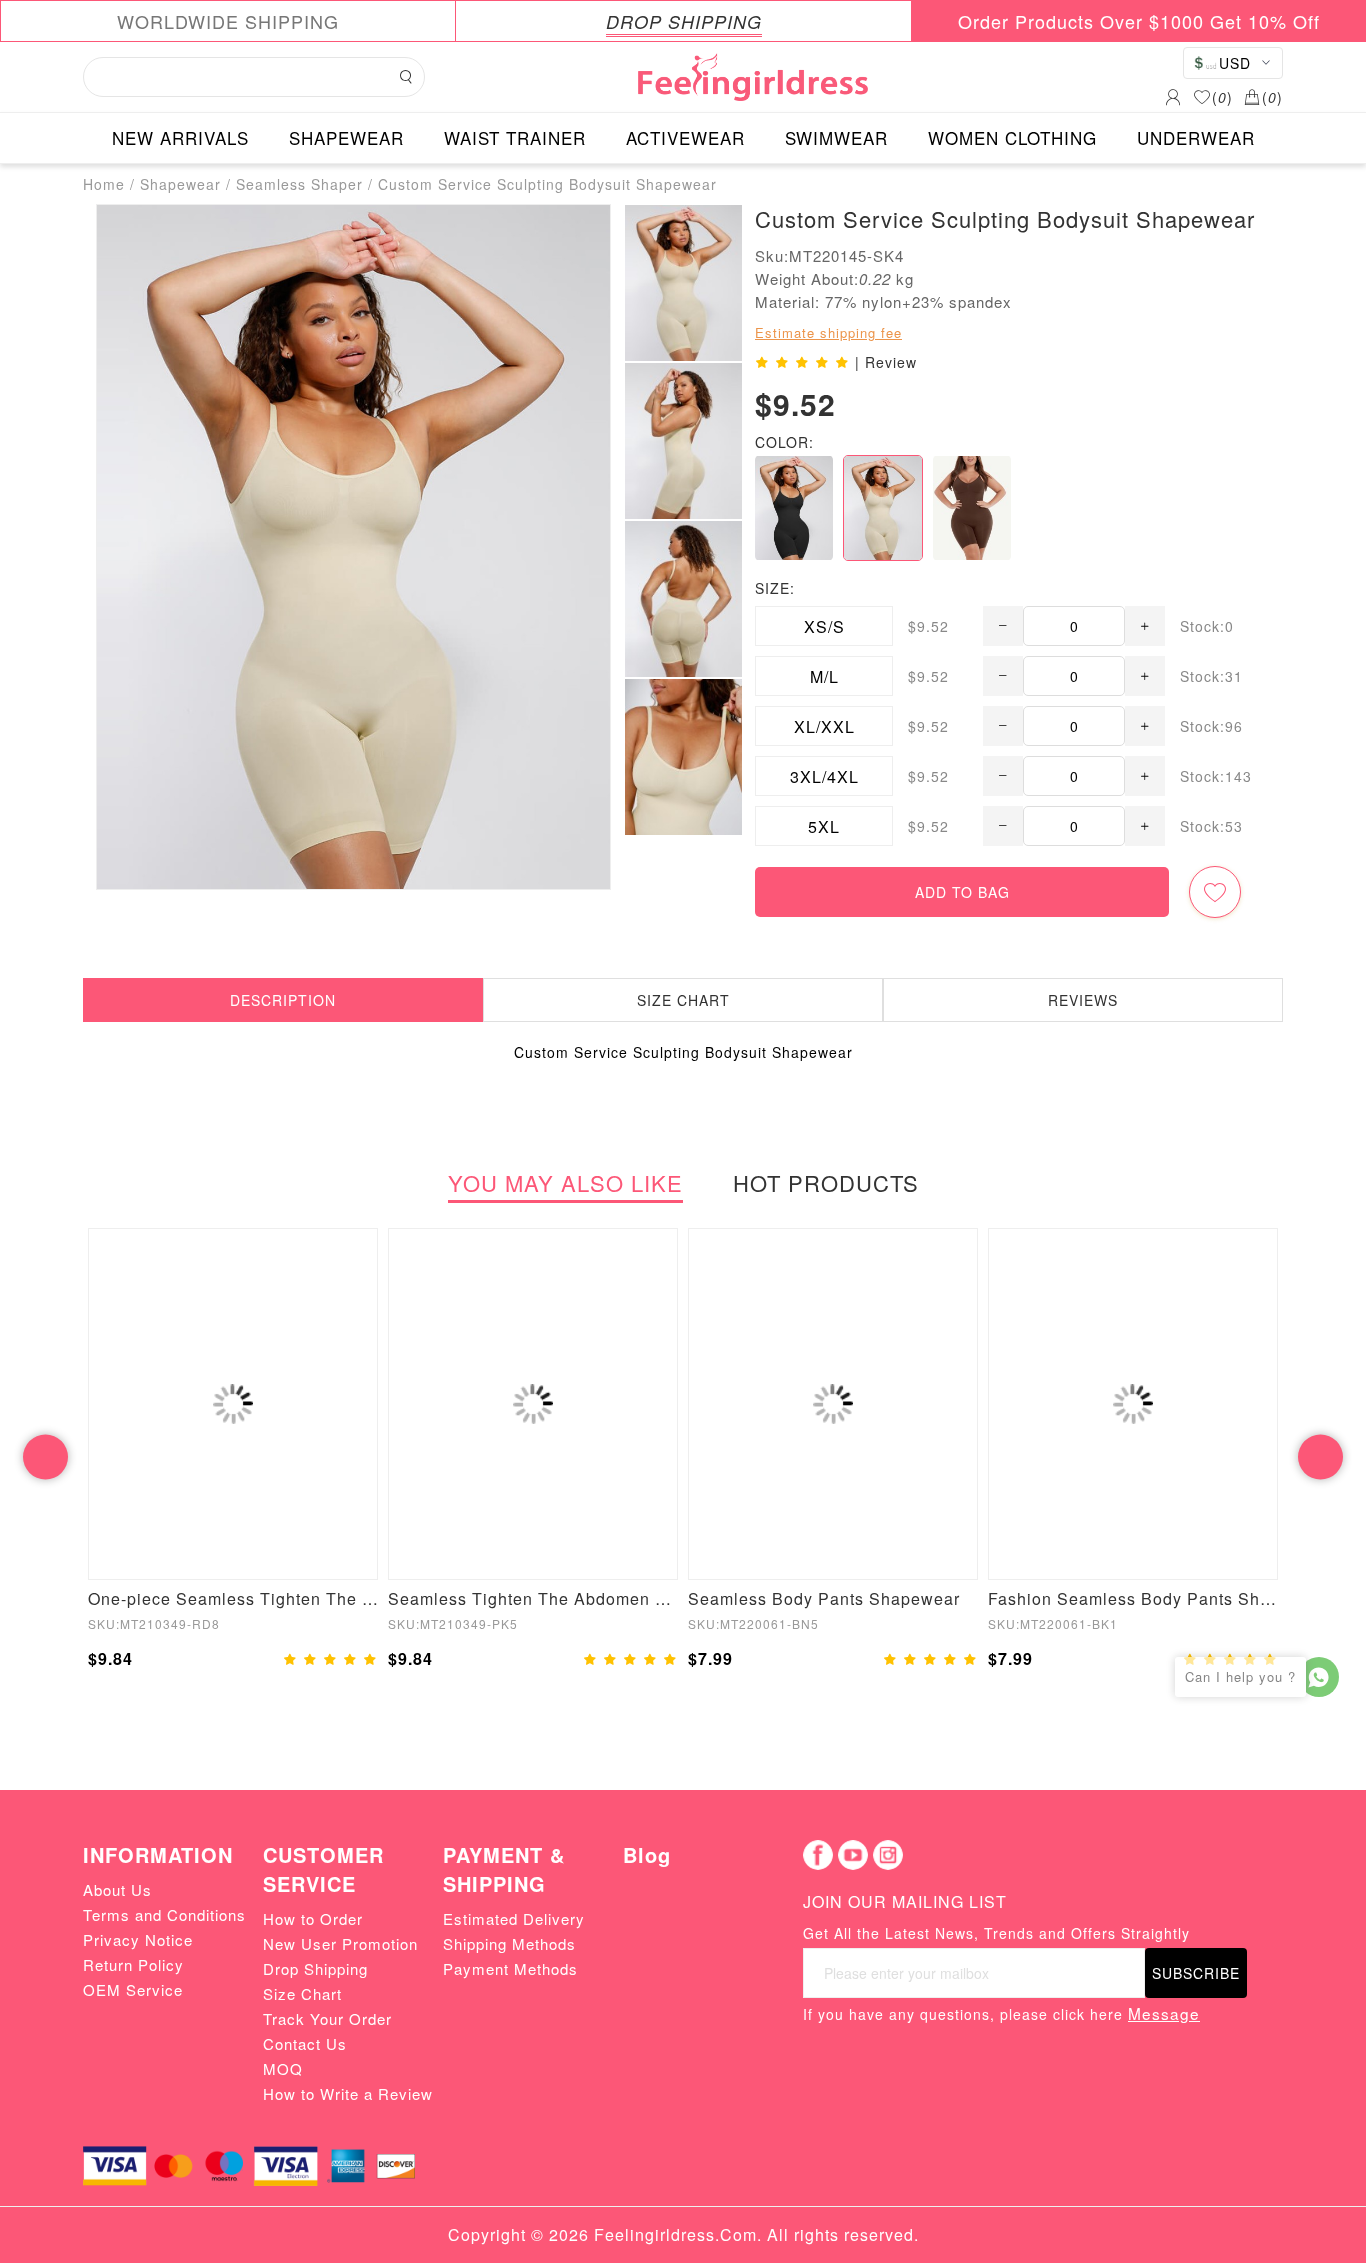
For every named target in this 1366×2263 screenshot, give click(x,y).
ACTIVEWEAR (685, 137)
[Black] (794, 508)
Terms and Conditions (164, 1914)
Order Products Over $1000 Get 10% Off (1139, 21)
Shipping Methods (509, 1943)
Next (1320, 1456)
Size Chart (302, 1993)
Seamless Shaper (299, 184)
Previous (45, 1456)
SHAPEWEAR (346, 137)
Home (104, 184)
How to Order (313, 1918)
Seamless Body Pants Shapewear (824, 1598)
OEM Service (133, 1989)
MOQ (283, 2068)
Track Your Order (327, 2018)
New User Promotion (340, 1943)
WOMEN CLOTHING (1012, 137)
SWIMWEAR (836, 137)
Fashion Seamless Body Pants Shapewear (1133, 1598)
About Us (117, 1889)
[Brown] (972, 508)
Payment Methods (510, 1968)
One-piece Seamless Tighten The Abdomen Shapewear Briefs (233, 1598)
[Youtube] (853, 1855)
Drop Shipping (315, 1968)
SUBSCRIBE (1196, 1973)
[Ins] (888, 1855)
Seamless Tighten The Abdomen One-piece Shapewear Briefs (533, 1598)
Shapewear (180, 184)
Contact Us (305, 2043)
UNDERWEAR (1196, 137)
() (1222, 97)
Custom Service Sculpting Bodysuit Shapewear (547, 184)
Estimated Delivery (514, 1918)
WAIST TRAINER (515, 137)
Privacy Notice (138, 1939)
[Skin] (883, 508)
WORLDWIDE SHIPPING (228, 21)
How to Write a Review (348, 2093)
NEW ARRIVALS (180, 137)
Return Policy (133, 1964)
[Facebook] (818, 1855)
